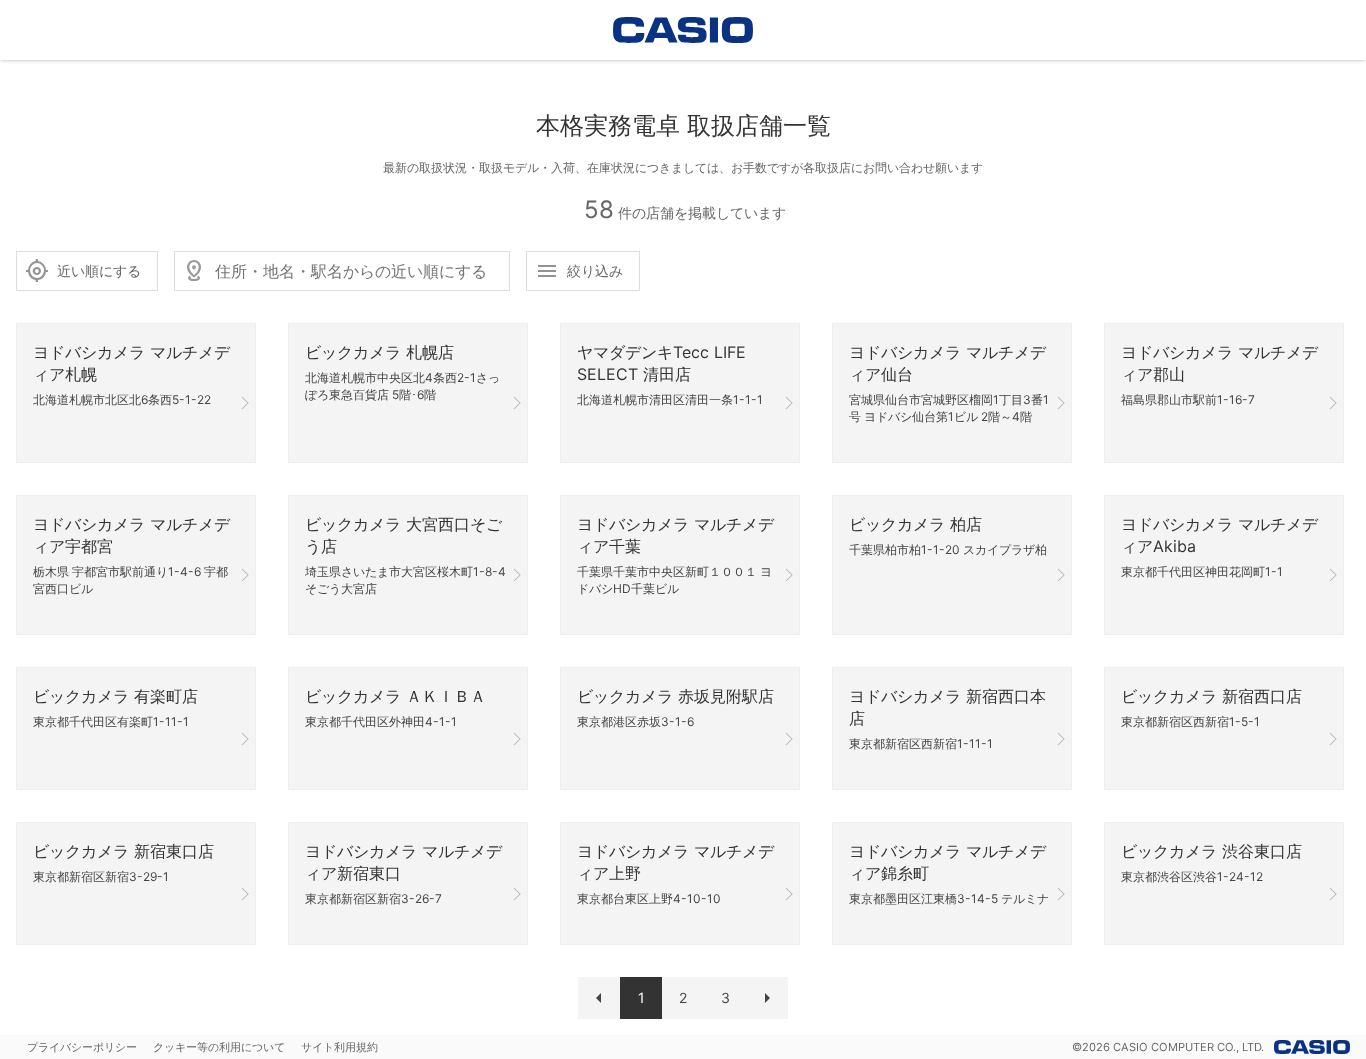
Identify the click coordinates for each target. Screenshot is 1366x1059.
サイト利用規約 (339, 1047)
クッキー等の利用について (219, 1047)
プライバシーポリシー (82, 1047)
